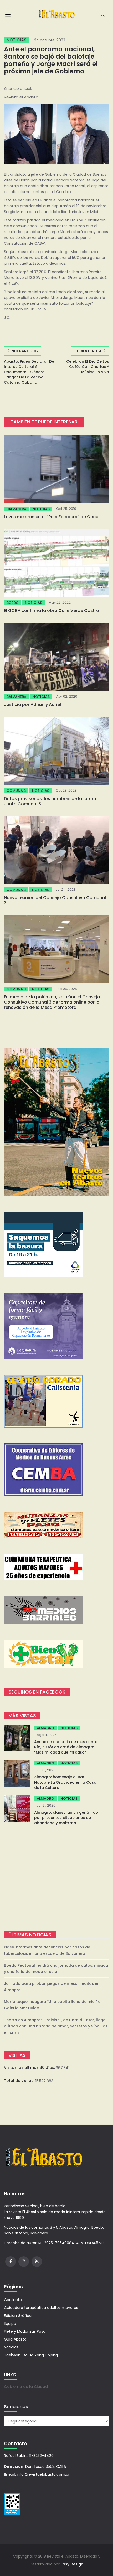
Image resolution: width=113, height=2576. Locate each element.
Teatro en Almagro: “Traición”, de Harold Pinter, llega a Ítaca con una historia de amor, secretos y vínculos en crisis (56, 2026)
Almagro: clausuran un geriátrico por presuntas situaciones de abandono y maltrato (66, 1818)
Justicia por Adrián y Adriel (32, 705)
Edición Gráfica (18, 2316)
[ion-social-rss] (37, 2262)
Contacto (13, 2300)
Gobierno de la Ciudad (26, 2387)
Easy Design (72, 2564)
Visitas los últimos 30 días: (30, 2067)
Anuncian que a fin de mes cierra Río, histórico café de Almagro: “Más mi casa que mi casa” (66, 1747)
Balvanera (16, 509)
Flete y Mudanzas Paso (25, 2331)
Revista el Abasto (21, 97)
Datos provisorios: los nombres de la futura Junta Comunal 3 (50, 801)
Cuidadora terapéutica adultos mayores (41, 2308)
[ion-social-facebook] (11, 2262)
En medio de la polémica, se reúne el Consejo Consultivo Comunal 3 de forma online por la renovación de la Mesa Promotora (52, 1002)
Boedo (13, 603)
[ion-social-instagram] (24, 2262)
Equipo (10, 2323)
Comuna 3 (16, 791)
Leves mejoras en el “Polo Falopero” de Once (51, 517)
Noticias (17, 40)
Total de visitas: (20, 2081)
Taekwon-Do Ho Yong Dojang (31, 2355)
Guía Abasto (15, 2339)
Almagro (45, 1728)
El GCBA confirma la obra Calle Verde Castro (52, 611)
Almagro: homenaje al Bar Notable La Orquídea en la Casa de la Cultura (65, 1782)
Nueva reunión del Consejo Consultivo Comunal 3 (55, 900)
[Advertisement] (56, 1878)
